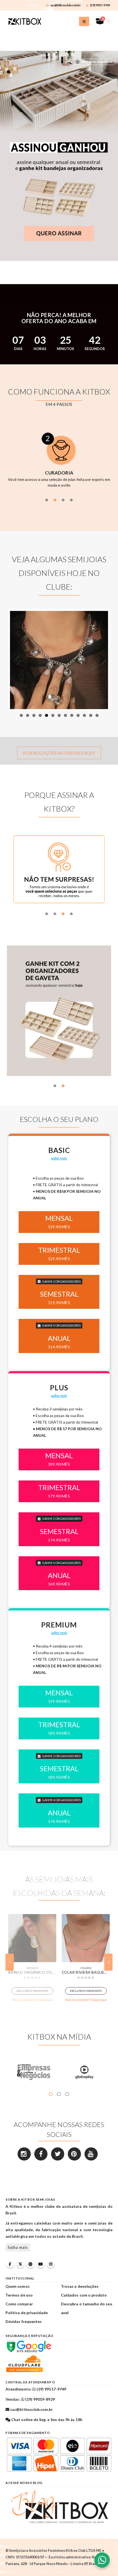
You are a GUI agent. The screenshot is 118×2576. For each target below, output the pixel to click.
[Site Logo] (25, 21)
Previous (18, 660)
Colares (32, 1968)
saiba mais (59, 1158)
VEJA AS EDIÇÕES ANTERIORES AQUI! (59, 753)
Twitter (20, 2264)
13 (97, 715)
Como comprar (19, 2304)
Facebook (10, 2264)
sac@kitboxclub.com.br (66, 5)
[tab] (47, 500)
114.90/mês (59, 1347)
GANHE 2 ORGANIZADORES (61, 1281)
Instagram (51, 2264)
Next (100, 660)
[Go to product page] (32, 1938)
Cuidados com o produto (84, 2295)
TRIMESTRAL (59, 1250)
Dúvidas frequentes (24, 2321)
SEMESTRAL (59, 1294)
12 (91, 715)
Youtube (41, 2264)
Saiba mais (18, 2248)
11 (84, 715)
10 (78, 715)
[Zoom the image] (59, 54)
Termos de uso (19, 2295)
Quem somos (18, 2286)
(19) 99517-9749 (100, 5)
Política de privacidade (27, 2313)
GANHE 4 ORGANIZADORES (61, 1325)
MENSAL (59, 1218)
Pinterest (30, 2264)
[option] (59, 458)
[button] (84, 21)
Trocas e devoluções (80, 2286)
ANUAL (59, 1338)
